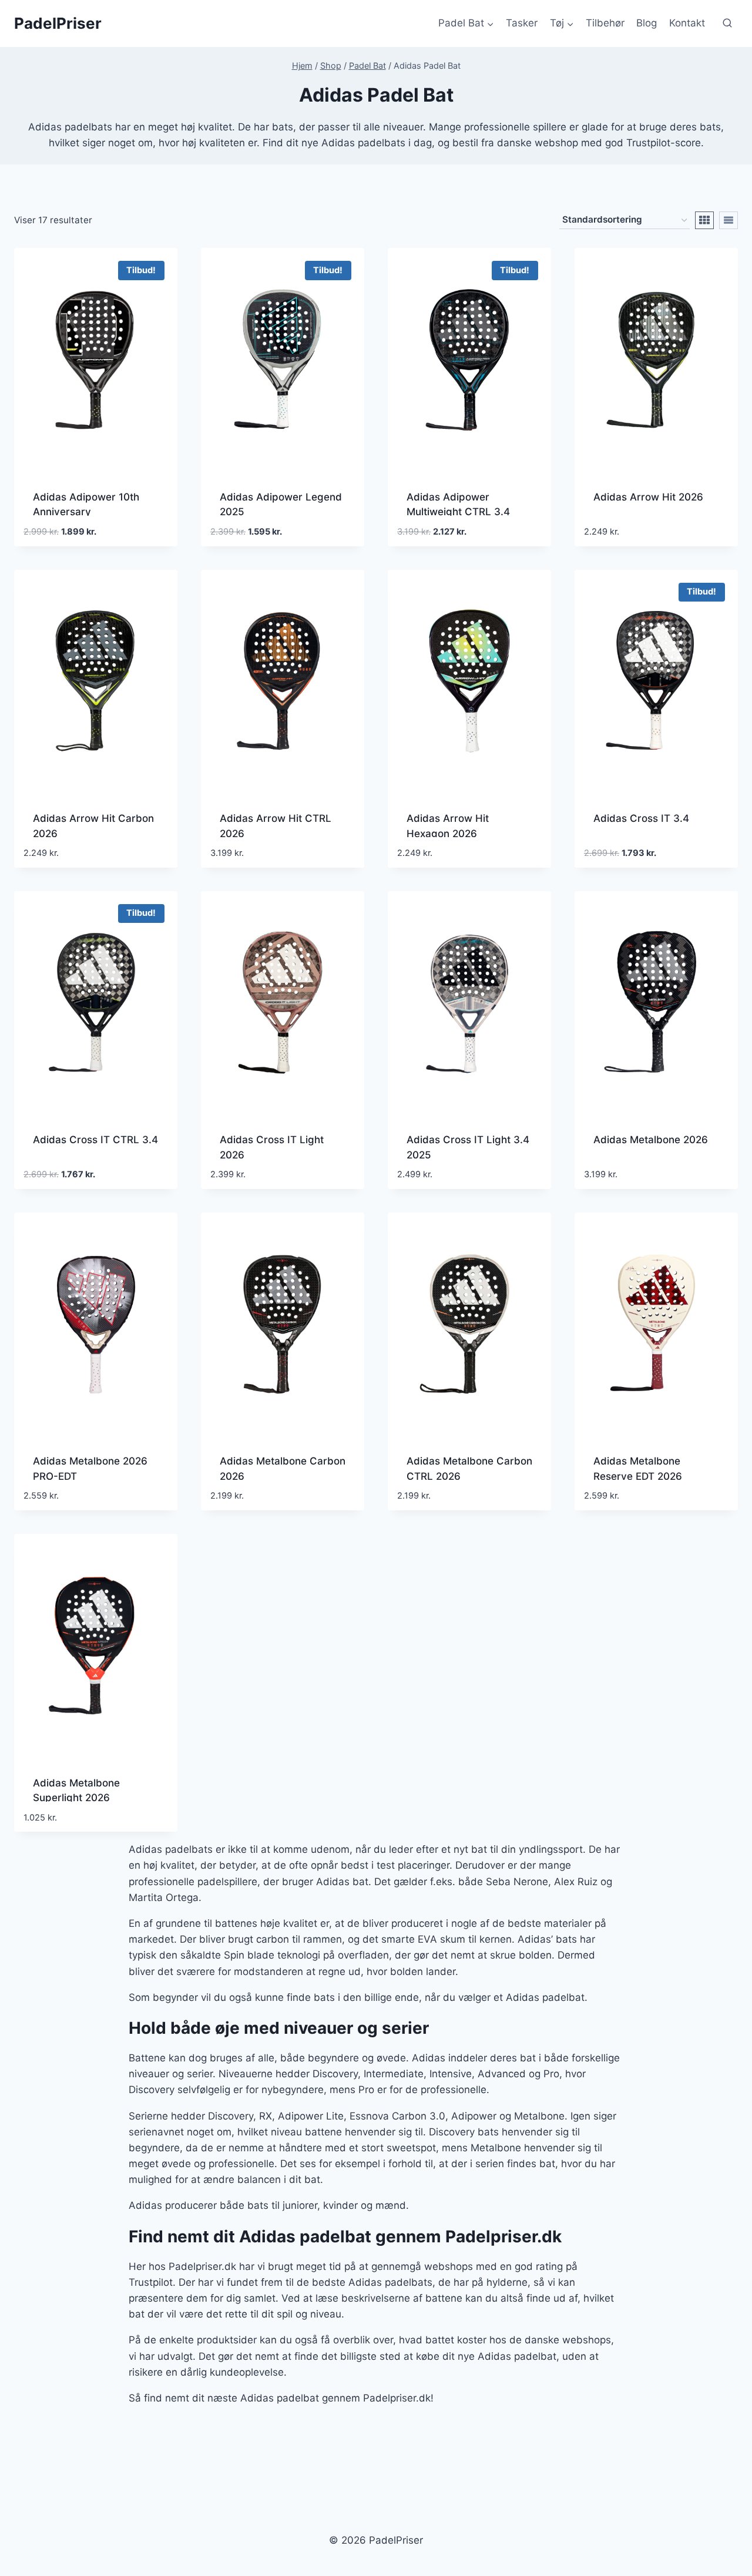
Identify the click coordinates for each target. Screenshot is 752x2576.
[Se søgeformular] (727, 23)
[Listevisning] (728, 220)
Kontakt (687, 23)
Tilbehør (605, 23)
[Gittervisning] (704, 220)
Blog (647, 23)
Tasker (522, 23)
